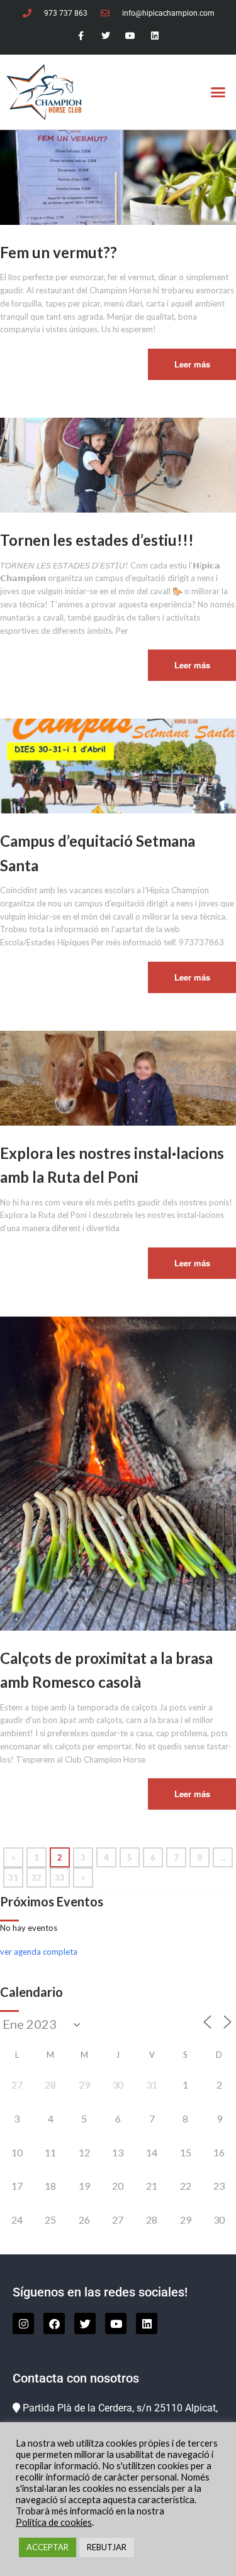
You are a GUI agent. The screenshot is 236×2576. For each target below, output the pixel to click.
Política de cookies (54, 2522)
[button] (218, 92)
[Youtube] (131, 36)
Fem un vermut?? (59, 252)
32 (37, 1878)
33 (60, 1878)
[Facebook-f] (81, 36)
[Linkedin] (155, 36)
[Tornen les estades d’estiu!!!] (118, 464)
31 (13, 1878)
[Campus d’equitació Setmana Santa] (118, 765)
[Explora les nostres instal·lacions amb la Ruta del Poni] (118, 1077)
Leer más (192, 364)
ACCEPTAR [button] (48, 2547)
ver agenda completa (39, 1952)
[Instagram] (23, 2323)
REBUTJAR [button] (107, 2547)
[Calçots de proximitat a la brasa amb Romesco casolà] (118, 1472)
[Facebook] (54, 2323)
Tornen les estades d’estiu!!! (97, 540)
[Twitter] (105, 36)
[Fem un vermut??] (118, 177)
